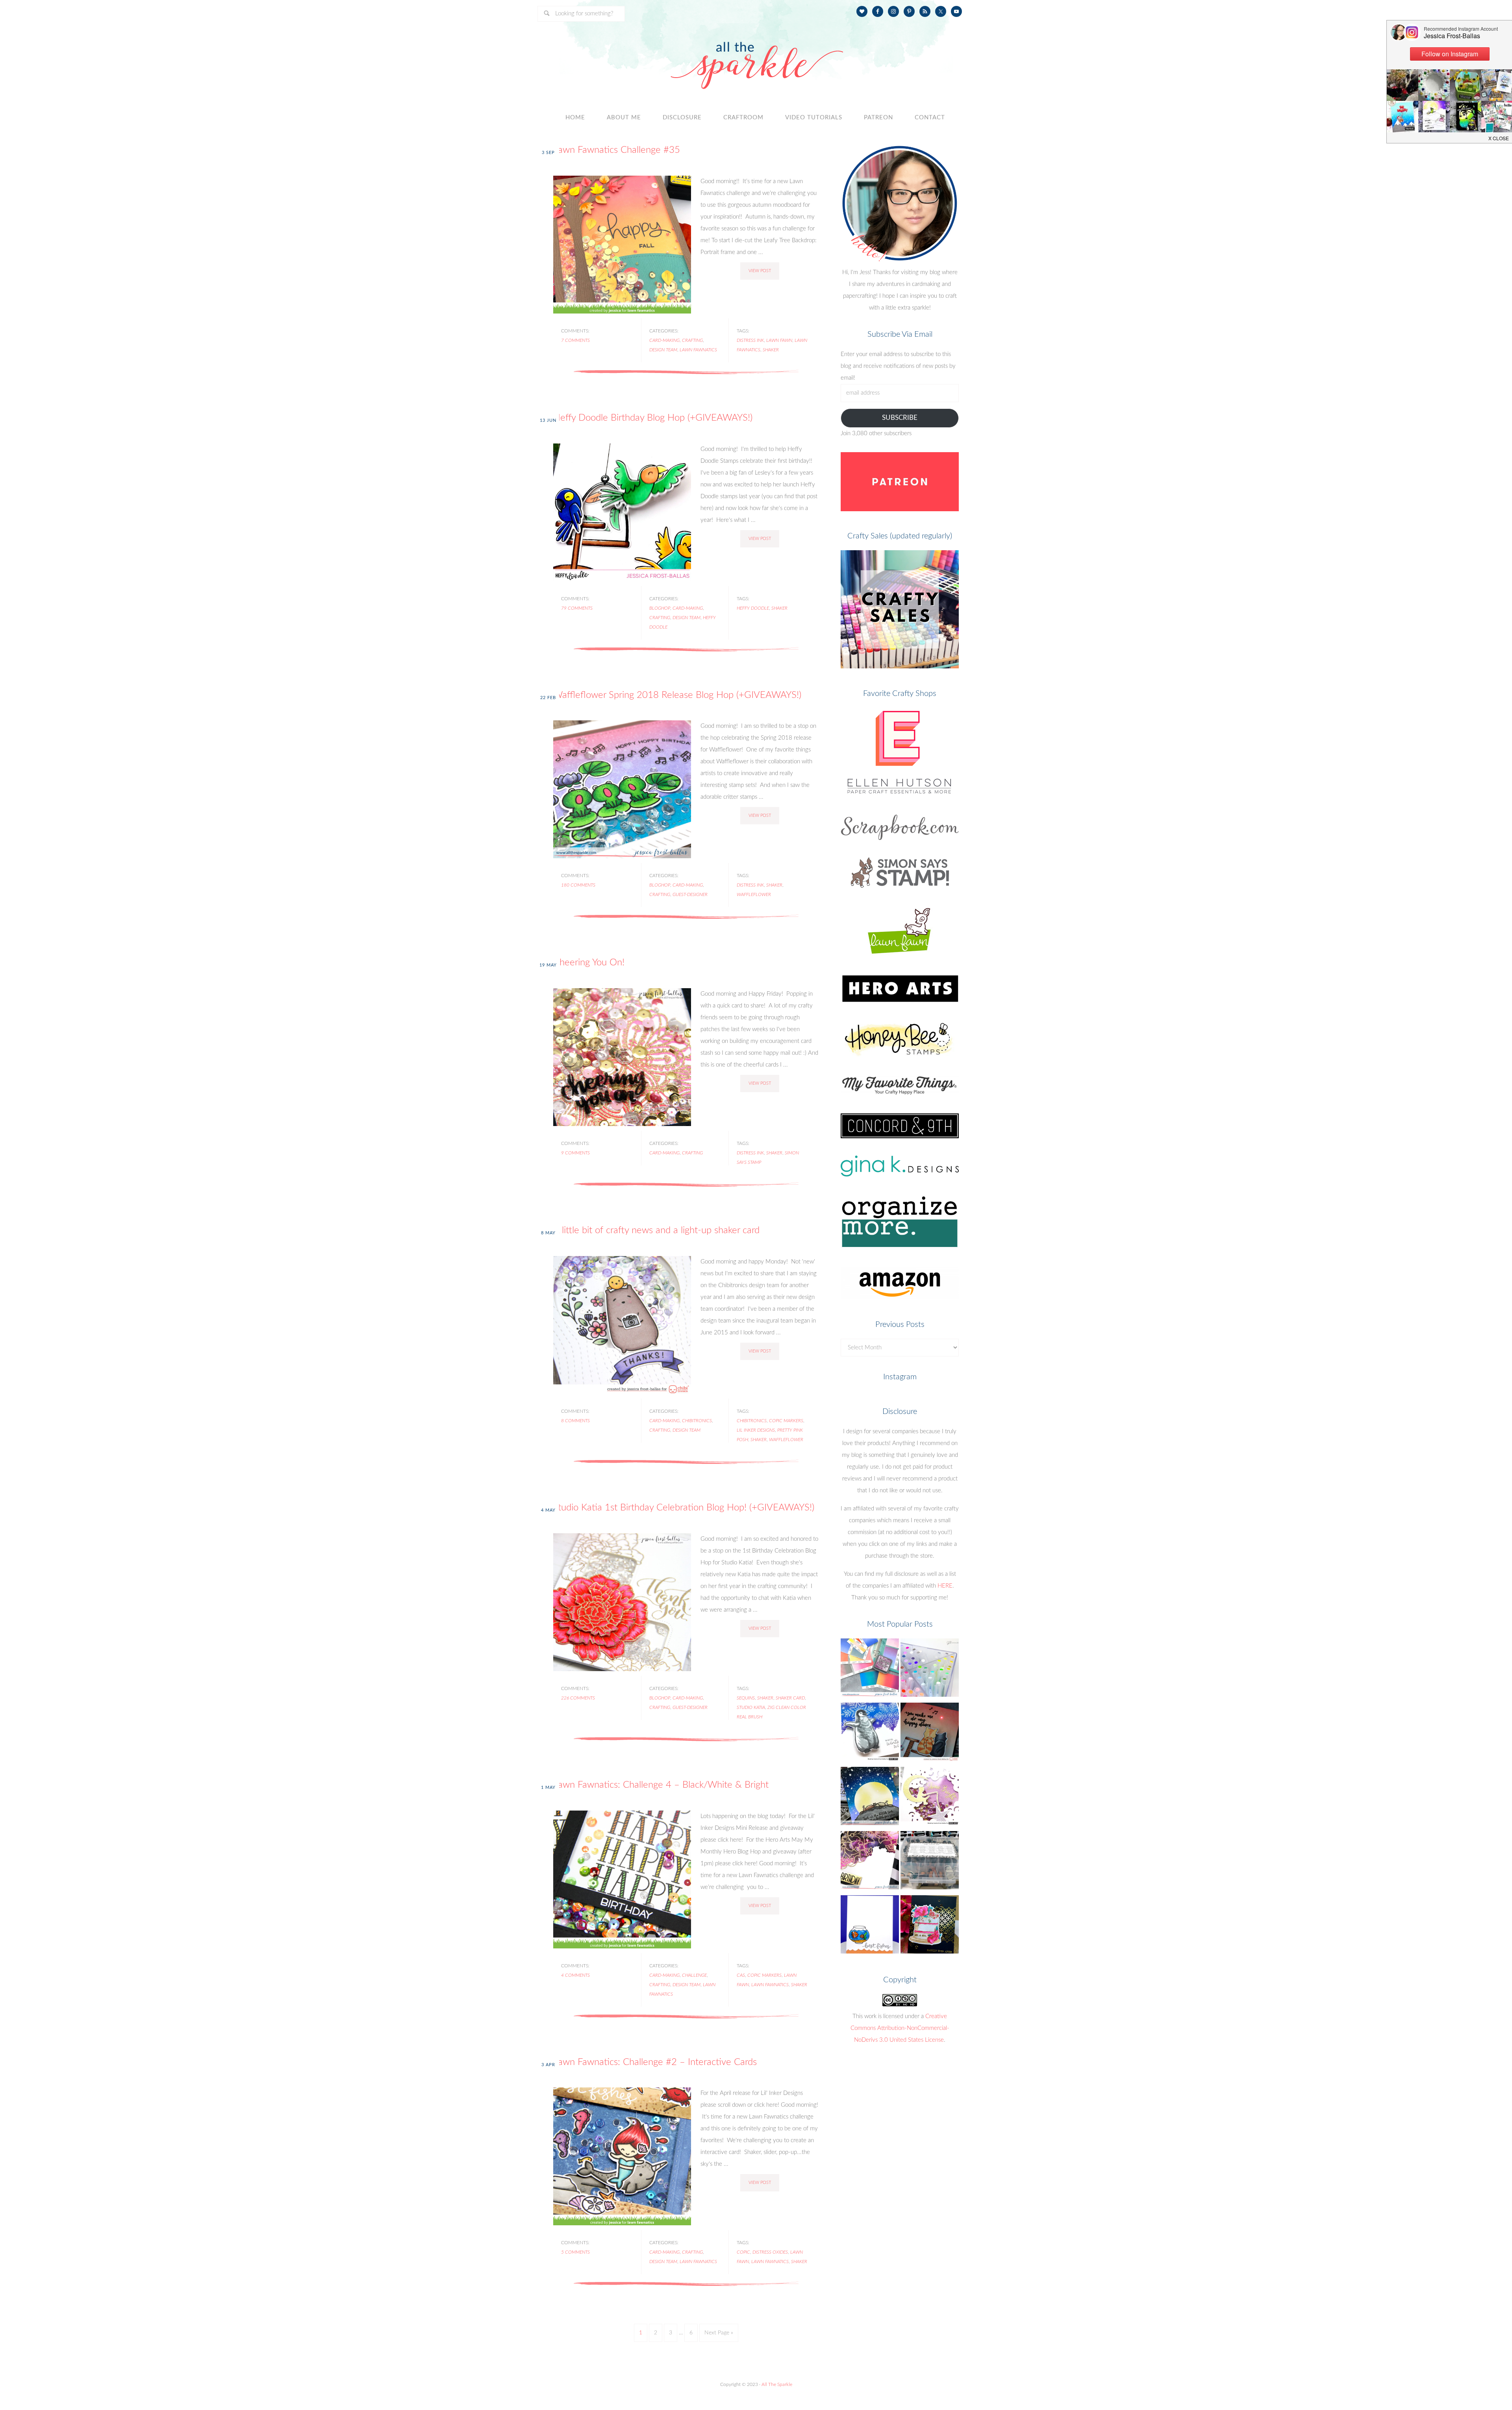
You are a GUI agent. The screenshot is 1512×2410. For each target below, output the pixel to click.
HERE (945, 1586)
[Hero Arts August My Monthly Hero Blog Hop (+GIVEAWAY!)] (930, 1798)
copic (743, 2252)
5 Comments (575, 2252)
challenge (694, 1975)
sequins (746, 1698)
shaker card (790, 1698)
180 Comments (578, 885)
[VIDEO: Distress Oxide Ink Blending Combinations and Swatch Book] (870, 1670)
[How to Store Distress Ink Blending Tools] (930, 1862)
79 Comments (577, 608)
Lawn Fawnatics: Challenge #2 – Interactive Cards (655, 2062)
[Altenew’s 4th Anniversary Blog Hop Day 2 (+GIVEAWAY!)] (870, 1862)
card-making (664, 340)
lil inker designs (756, 1430)
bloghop (660, 608)
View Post (760, 271)
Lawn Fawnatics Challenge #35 (617, 150)
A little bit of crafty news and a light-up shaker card (656, 1230)
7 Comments (575, 340)
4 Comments (575, 1975)
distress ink (750, 340)
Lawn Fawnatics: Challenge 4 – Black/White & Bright (661, 1785)
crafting (692, 340)
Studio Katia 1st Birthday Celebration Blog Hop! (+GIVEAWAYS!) (684, 1508)
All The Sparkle (777, 2384)
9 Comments (575, 1153)
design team (663, 350)
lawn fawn (779, 340)
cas (741, 1975)
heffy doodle (753, 608)
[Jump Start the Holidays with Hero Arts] (870, 1734)
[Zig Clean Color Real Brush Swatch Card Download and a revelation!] (930, 1670)
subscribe (900, 418)
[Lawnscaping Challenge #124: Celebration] (870, 1927)
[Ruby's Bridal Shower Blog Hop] (930, 1927)
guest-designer (690, 894)
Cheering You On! (589, 963)
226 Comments (578, 1698)
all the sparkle (756, 57)
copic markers (786, 1421)
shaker (771, 350)
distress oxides (770, 2252)
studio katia (751, 1707)
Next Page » (719, 2333)
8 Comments (575, 1421)
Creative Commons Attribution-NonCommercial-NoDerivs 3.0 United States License (900, 2028)
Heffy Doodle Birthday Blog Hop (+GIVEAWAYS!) (653, 418)
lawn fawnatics (698, 350)
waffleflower (754, 894)
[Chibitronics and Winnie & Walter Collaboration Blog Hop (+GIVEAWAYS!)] (930, 1734)
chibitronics (697, 1421)
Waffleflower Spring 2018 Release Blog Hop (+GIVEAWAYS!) (677, 695)
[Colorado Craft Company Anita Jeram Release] (870, 1798)
